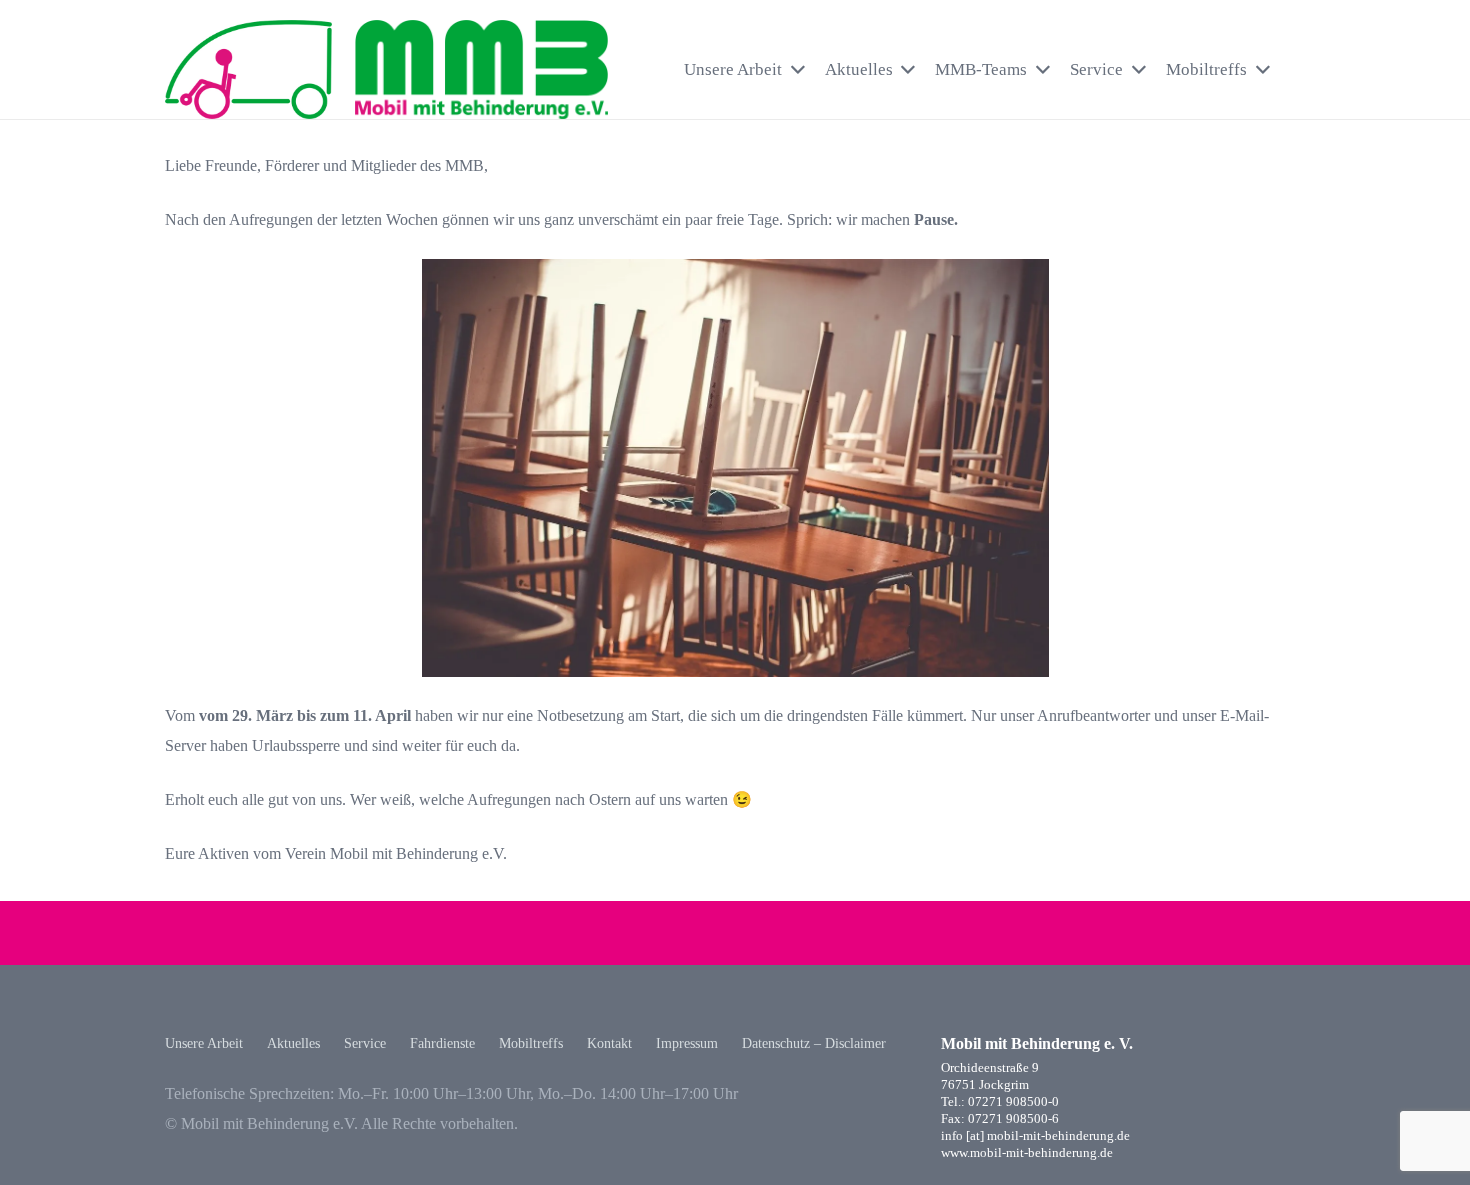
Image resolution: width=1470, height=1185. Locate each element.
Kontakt (609, 1043)
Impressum (687, 1043)
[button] (1295, 69)
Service (365, 1043)
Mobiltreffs (531, 1043)
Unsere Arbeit (204, 1043)
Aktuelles (293, 1043)
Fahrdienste (442, 1043)
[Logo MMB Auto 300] (248, 70)
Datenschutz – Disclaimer (814, 1043)
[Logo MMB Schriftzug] (481, 70)
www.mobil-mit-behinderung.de (1027, 1153)
